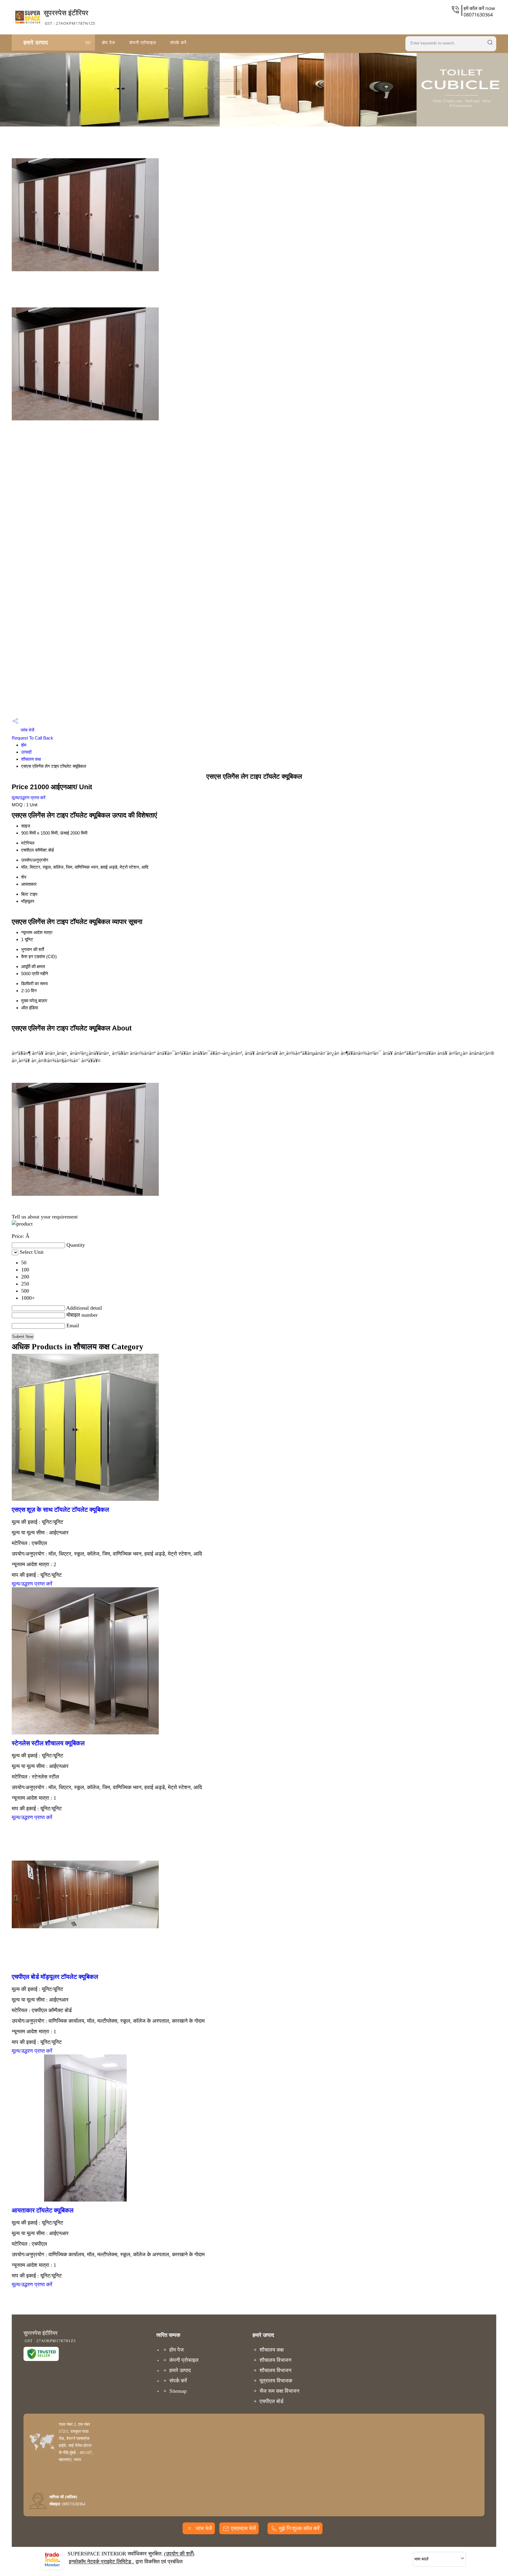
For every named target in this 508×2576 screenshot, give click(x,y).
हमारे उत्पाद (36, 42)
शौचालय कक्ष (31, 759)
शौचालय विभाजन (275, 2360)
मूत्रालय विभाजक (276, 2381)
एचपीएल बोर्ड (271, 2401)
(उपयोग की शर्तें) (179, 2554)
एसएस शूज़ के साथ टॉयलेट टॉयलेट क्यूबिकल (60, 1510)
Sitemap (178, 2391)
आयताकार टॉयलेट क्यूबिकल (43, 2210)
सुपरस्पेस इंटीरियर (69, 17)
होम (24, 745)
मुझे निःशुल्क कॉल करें (299, 2528)
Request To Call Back (32, 738)
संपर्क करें (178, 42)
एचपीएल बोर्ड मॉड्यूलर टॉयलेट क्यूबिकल (55, 1977)
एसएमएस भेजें (243, 2528)
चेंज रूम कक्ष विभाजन (279, 2391)
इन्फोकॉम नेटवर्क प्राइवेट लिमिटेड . (101, 2562)
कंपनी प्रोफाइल (143, 42)
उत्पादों (26, 752)
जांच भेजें (27, 730)
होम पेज (109, 42)
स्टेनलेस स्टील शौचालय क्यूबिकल (48, 1743)
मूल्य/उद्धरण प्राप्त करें (29, 798)
